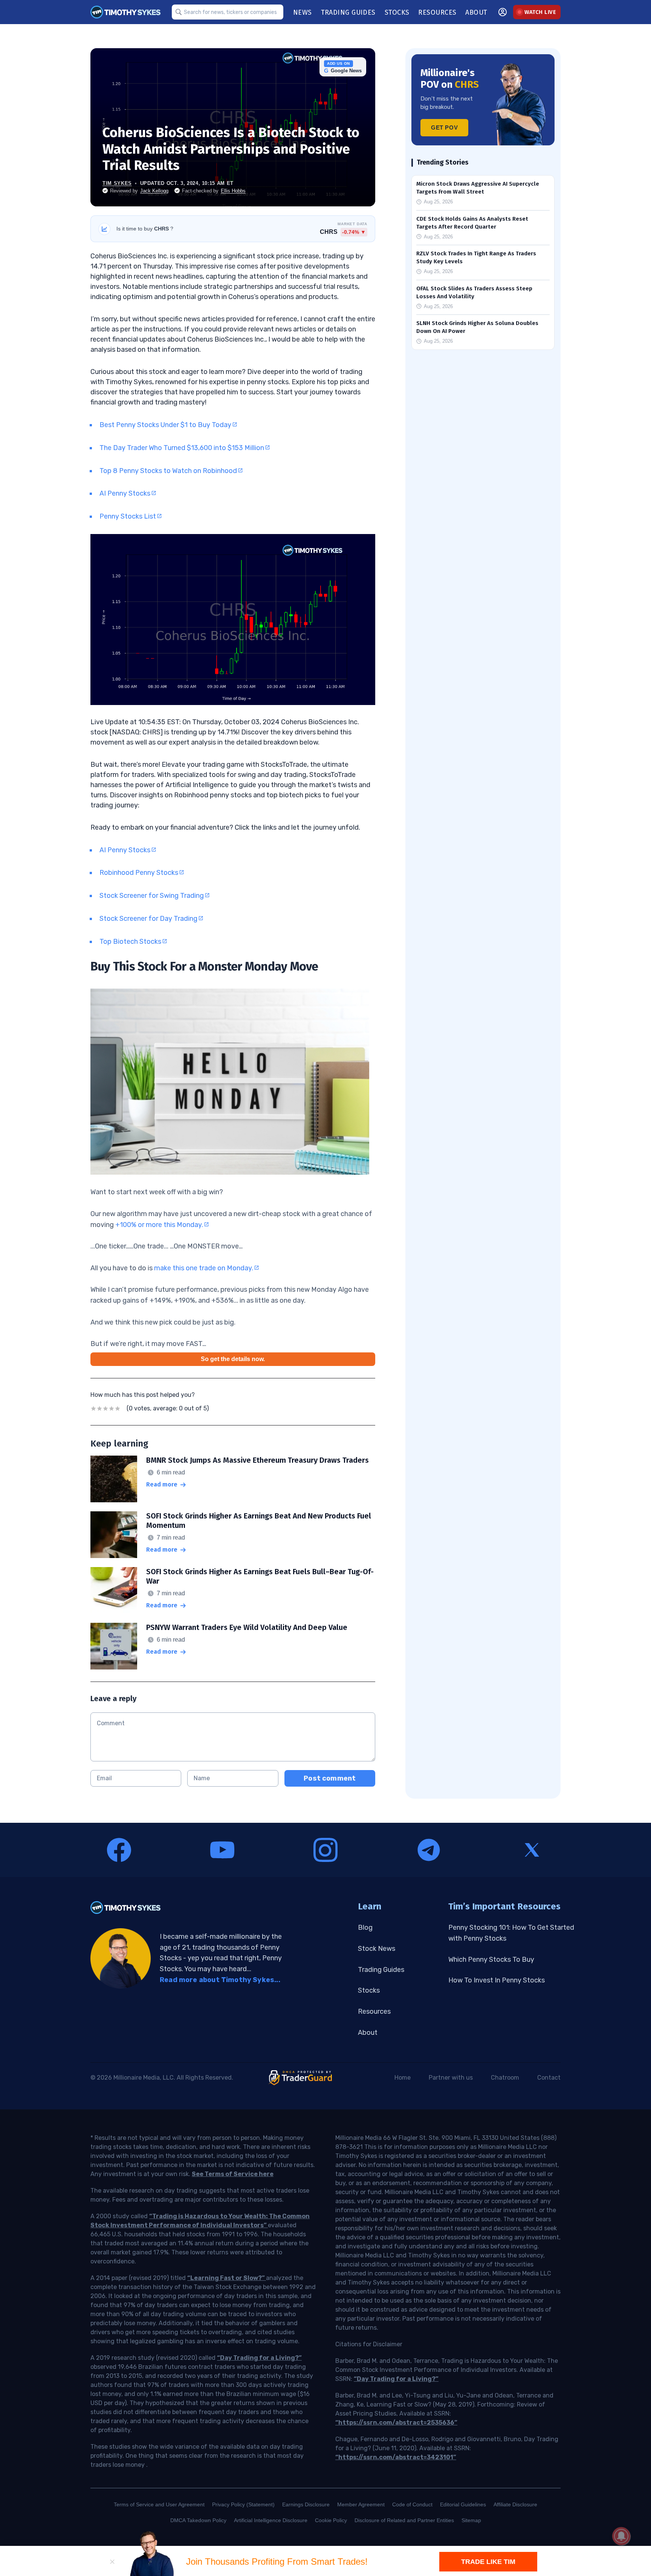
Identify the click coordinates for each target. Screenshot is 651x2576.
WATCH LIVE (540, 12)
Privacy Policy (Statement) (243, 2504)
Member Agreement (361, 2504)
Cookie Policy (331, 2520)
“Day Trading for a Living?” (259, 2358)
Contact (549, 2078)
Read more (162, 1484)
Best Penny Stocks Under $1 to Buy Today (165, 425)
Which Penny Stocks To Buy (491, 1959)
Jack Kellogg (154, 191)
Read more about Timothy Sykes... (220, 1980)
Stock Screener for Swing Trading (152, 896)
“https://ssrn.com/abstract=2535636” (396, 2423)
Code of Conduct (412, 2504)
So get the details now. (233, 1359)
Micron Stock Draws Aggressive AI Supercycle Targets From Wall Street (478, 188)
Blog (365, 1927)
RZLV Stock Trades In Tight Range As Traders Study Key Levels (476, 257)
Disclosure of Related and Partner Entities (404, 2520)
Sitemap (471, 2520)
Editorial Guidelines (463, 2504)
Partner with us (451, 2078)
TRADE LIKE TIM (488, 2562)
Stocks (369, 1990)
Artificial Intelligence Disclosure (271, 2520)
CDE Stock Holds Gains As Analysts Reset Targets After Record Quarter (472, 223)
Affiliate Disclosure (515, 2504)
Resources (374, 2011)
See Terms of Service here (233, 2174)
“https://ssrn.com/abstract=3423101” (396, 2457)
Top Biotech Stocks (130, 942)
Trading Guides (381, 1970)
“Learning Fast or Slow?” (227, 2278)
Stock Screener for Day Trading (148, 919)
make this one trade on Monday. (204, 1268)
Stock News (377, 1949)
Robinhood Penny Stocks (139, 873)
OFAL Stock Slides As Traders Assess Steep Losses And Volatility (474, 292)
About (368, 2033)
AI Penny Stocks (125, 493)
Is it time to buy (145, 229)
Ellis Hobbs (233, 191)
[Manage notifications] (621, 2536)
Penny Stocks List (128, 516)
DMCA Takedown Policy (198, 2520)
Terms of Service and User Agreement (159, 2504)
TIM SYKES (117, 183)
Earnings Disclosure (306, 2504)
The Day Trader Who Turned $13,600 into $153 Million (182, 448)
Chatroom (505, 2078)
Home (403, 2078)
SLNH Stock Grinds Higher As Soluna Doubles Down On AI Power (477, 327)
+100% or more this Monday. (159, 1225)
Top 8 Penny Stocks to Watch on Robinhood (168, 471)
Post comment (330, 1778)
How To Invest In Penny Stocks (497, 1980)
